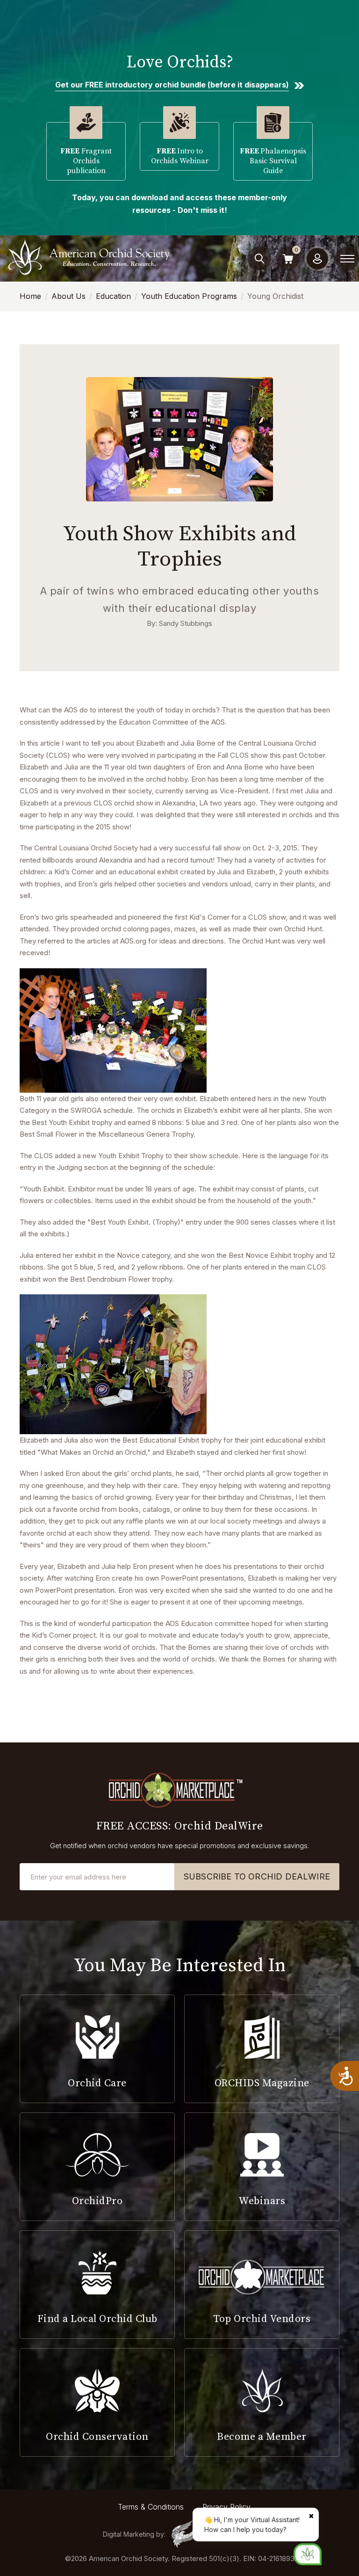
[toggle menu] (347, 259)
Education (113, 296)
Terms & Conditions (151, 2507)
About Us (68, 296)
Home (30, 296)
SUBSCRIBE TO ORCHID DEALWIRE (257, 1876)
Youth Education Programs (189, 296)
